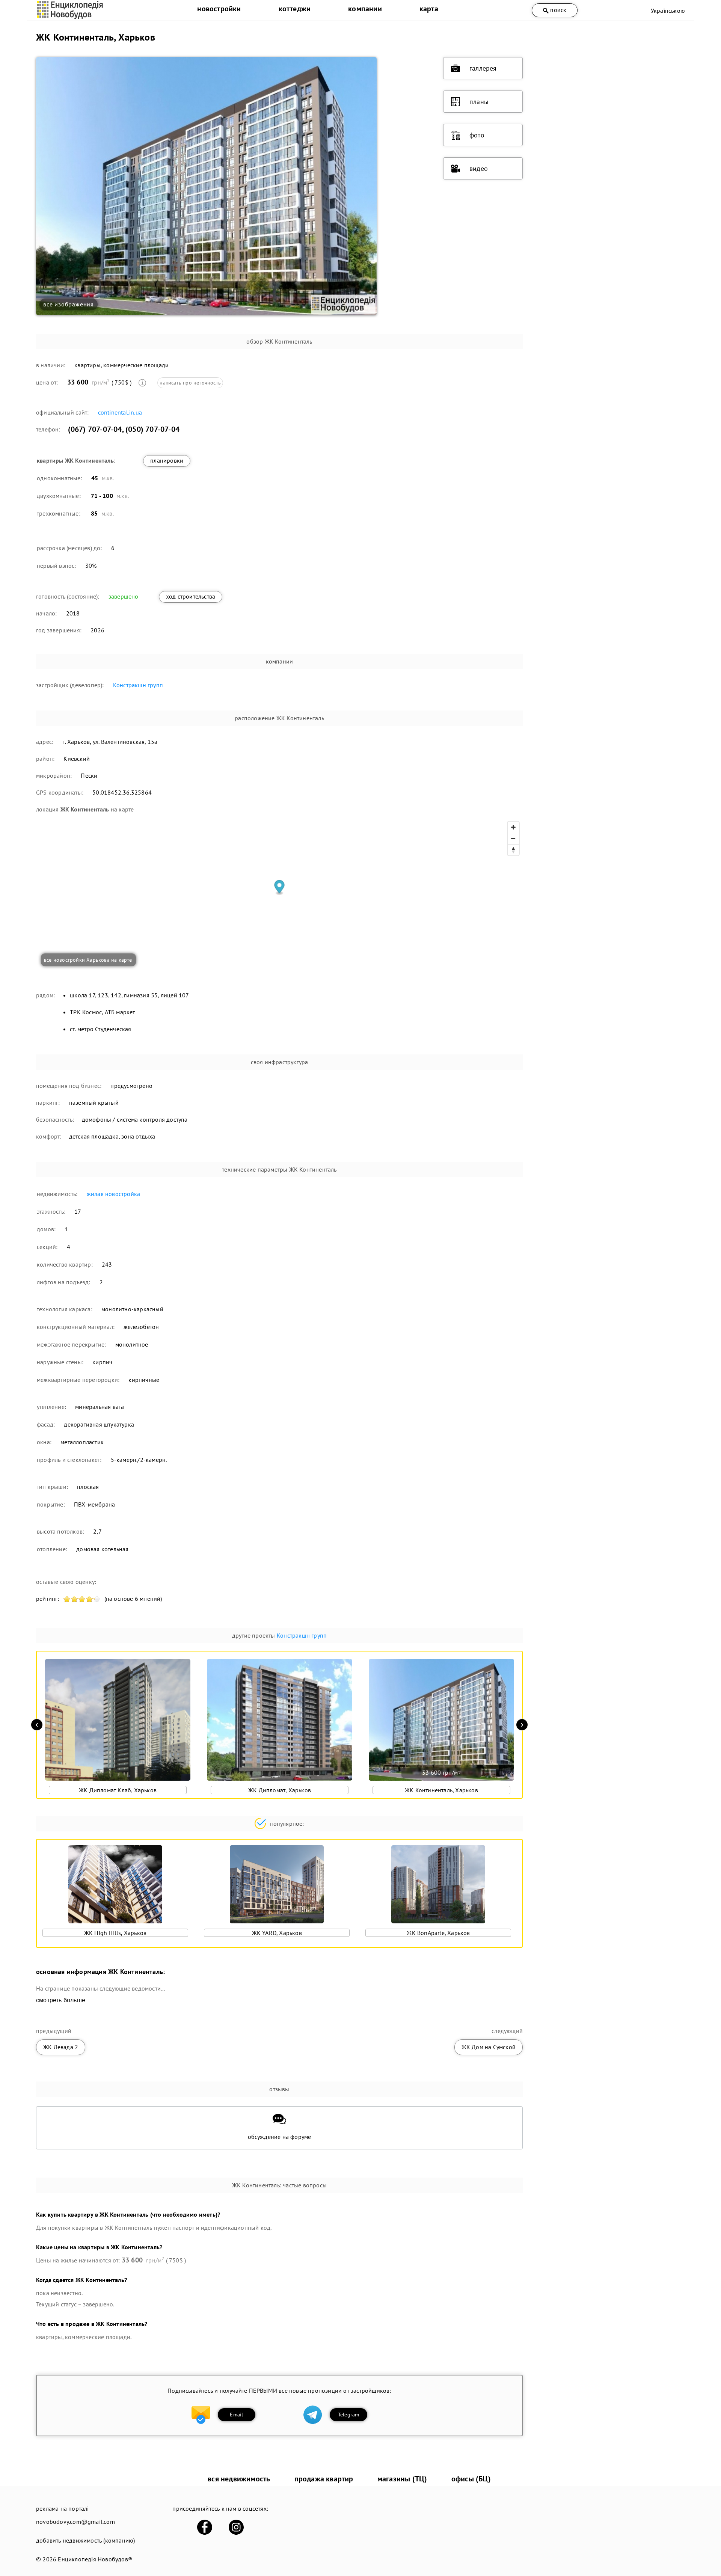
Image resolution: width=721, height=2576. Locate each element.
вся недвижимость (239, 2479)
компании (365, 9)
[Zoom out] (513, 839)
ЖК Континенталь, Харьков (441, 1790)
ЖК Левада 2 (61, 2047)
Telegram (349, 2415)
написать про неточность (190, 383)
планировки (167, 460)
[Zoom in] (513, 827)
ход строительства (191, 596)
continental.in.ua (120, 412)
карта (429, 9)
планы (479, 102)
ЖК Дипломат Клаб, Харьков (118, 1790)
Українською (668, 11)
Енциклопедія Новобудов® (95, 2559)
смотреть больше (61, 2000)
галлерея (483, 68)
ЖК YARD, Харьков (277, 1933)
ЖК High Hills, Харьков (115, 1933)
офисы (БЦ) (471, 2479)
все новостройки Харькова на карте (88, 960)
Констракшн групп (138, 685)
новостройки (219, 9)
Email (236, 2415)
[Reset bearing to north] (513, 850)
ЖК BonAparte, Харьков (438, 1933)
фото (477, 135)
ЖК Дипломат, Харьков (280, 1790)
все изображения (69, 304)
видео (479, 168)
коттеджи (295, 9)
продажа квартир (324, 2479)
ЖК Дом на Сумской (489, 2047)
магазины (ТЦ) (402, 2479)
